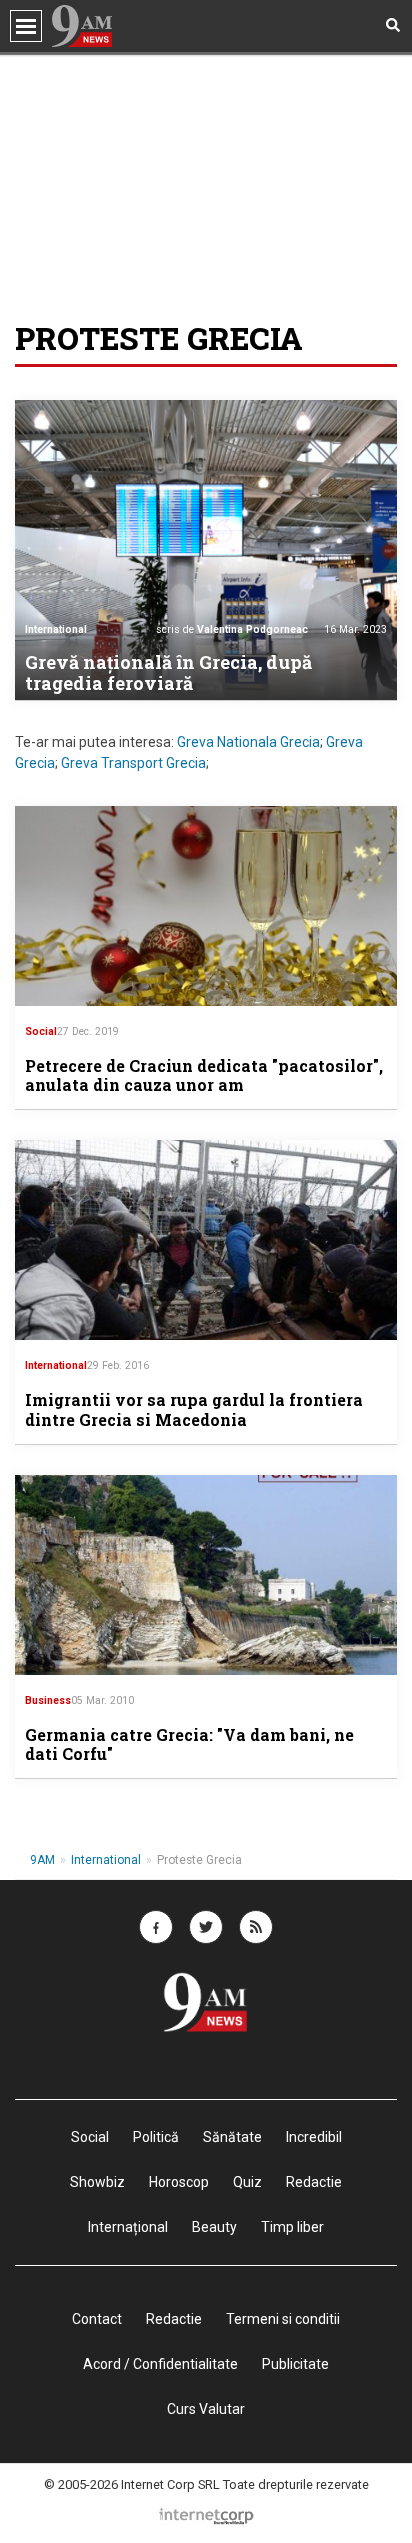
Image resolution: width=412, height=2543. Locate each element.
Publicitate (295, 2364)
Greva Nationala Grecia (248, 742)
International (56, 629)
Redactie (174, 2319)
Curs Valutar (206, 2409)
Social (41, 1031)
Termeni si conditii (283, 2319)
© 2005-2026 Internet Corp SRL (132, 2484)
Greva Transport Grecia (133, 763)
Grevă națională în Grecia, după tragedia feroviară (168, 673)
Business (48, 1700)
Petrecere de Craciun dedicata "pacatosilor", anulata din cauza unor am (204, 1075)
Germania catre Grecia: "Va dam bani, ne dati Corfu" (189, 1744)
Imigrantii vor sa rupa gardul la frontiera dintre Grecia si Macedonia (194, 1409)
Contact (97, 2319)
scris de (232, 629)
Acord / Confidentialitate (160, 2364)
